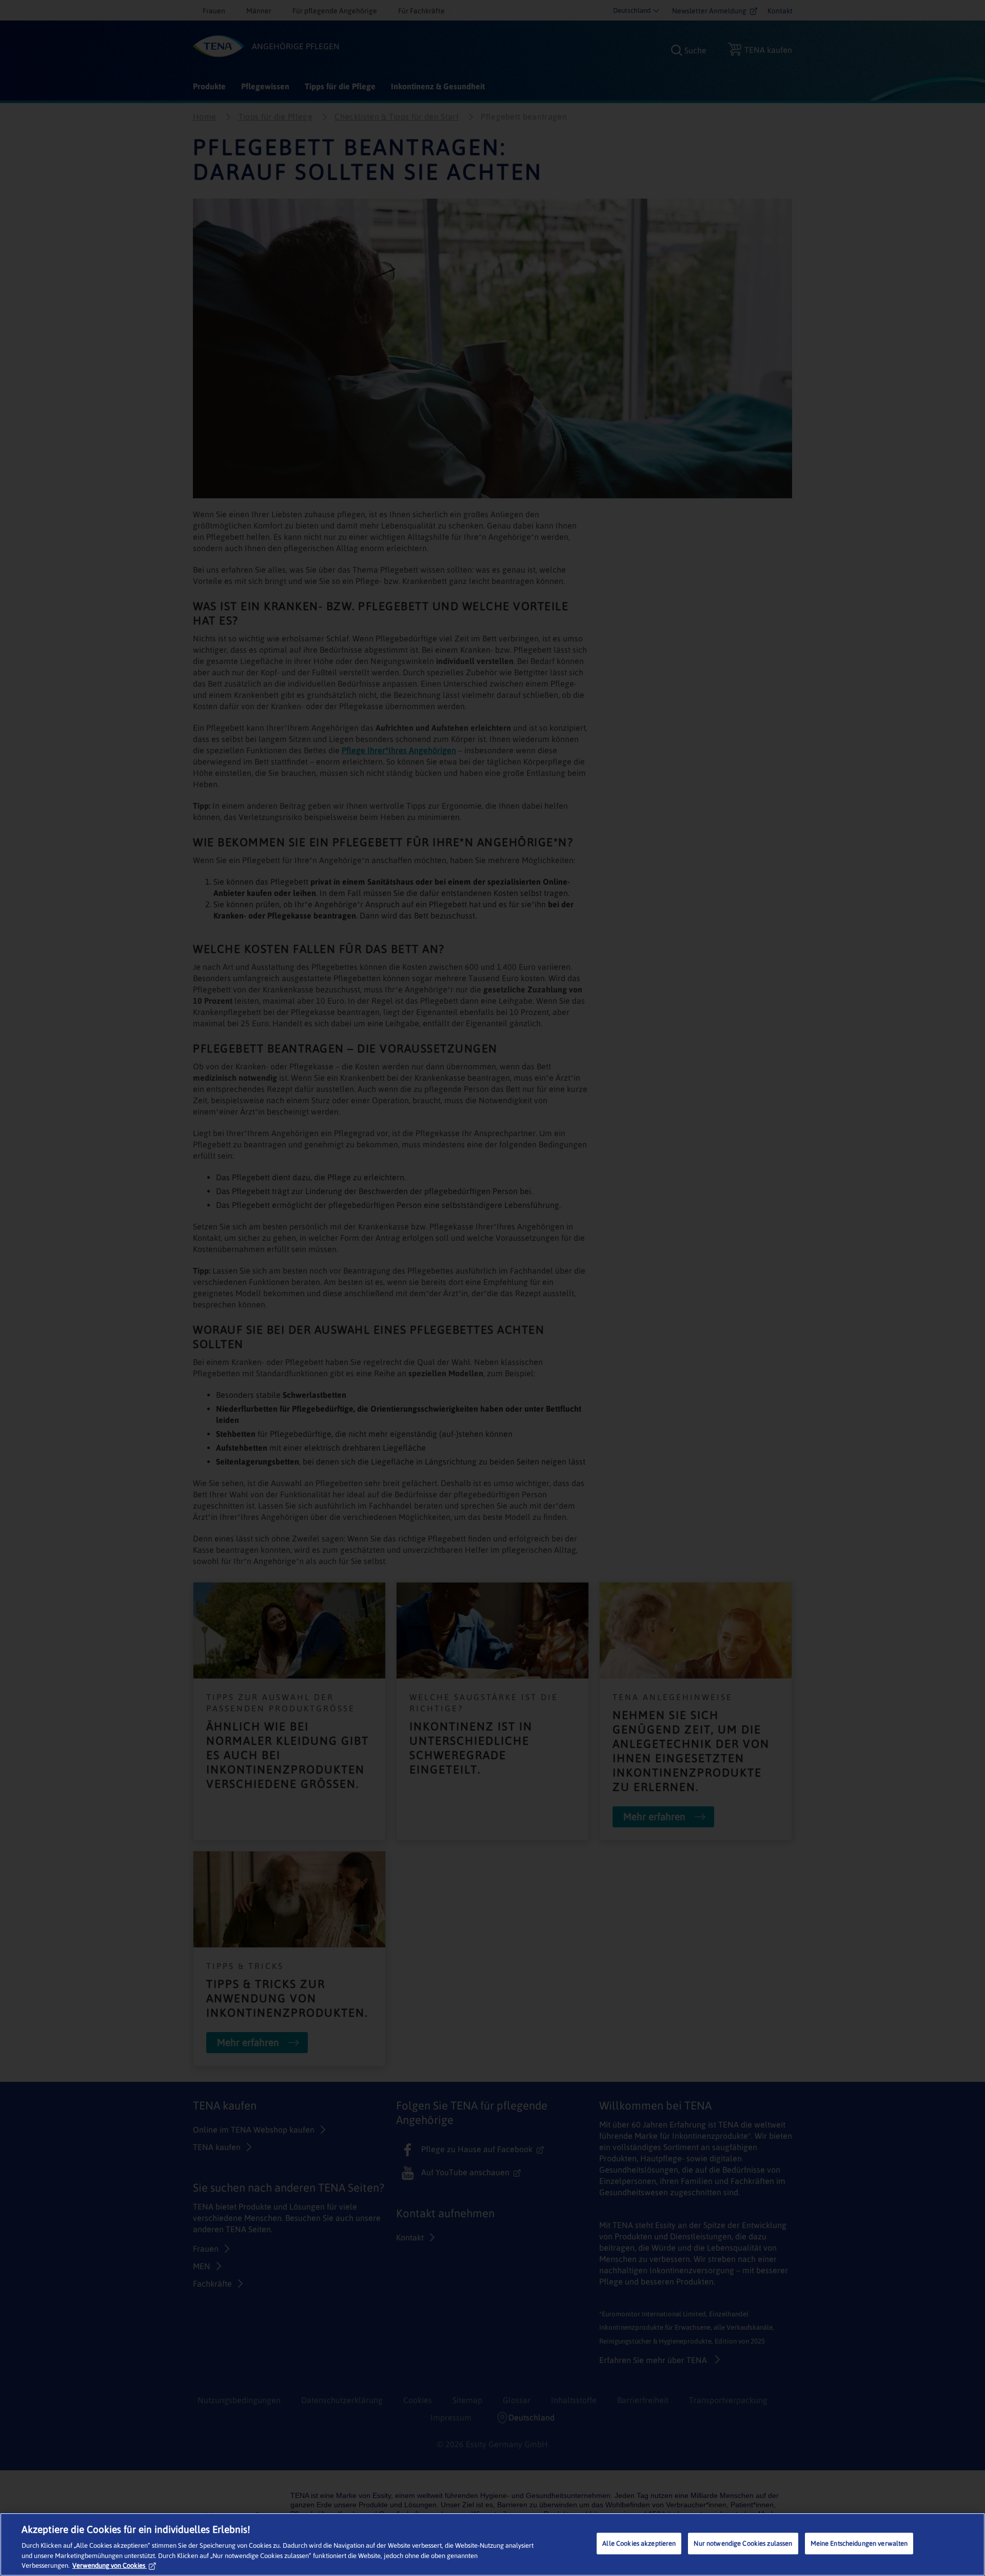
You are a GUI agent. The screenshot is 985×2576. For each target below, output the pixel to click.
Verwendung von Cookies (109, 2565)
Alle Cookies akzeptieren (639, 2543)
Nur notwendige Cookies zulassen (743, 2543)
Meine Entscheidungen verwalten (859, 2543)
